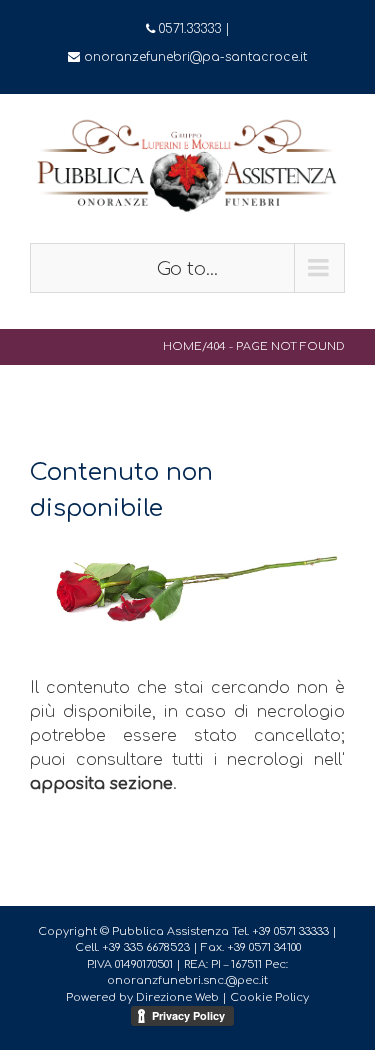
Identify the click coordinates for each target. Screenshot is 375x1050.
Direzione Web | (183, 997)
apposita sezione (101, 784)
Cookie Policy (269, 997)
